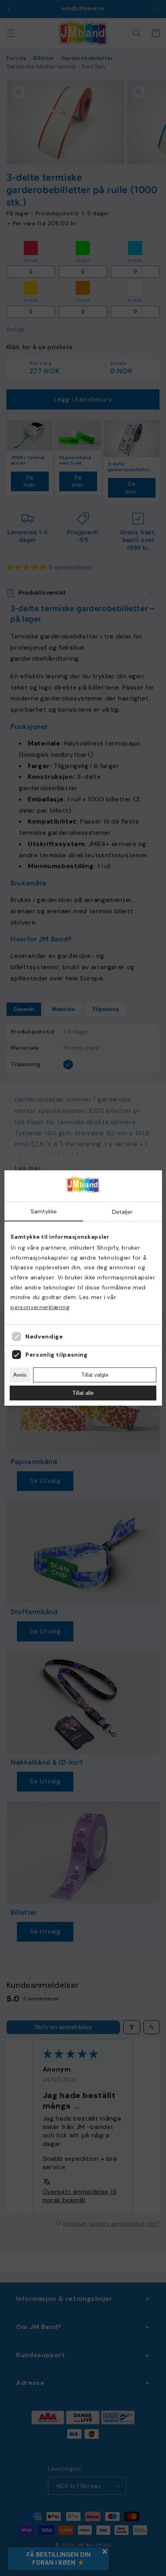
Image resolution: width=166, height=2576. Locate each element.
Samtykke (44, 1211)
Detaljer (122, 1212)
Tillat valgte (95, 1375)
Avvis (20, 1375)
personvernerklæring (40, 1307)
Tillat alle (83, 1393)
